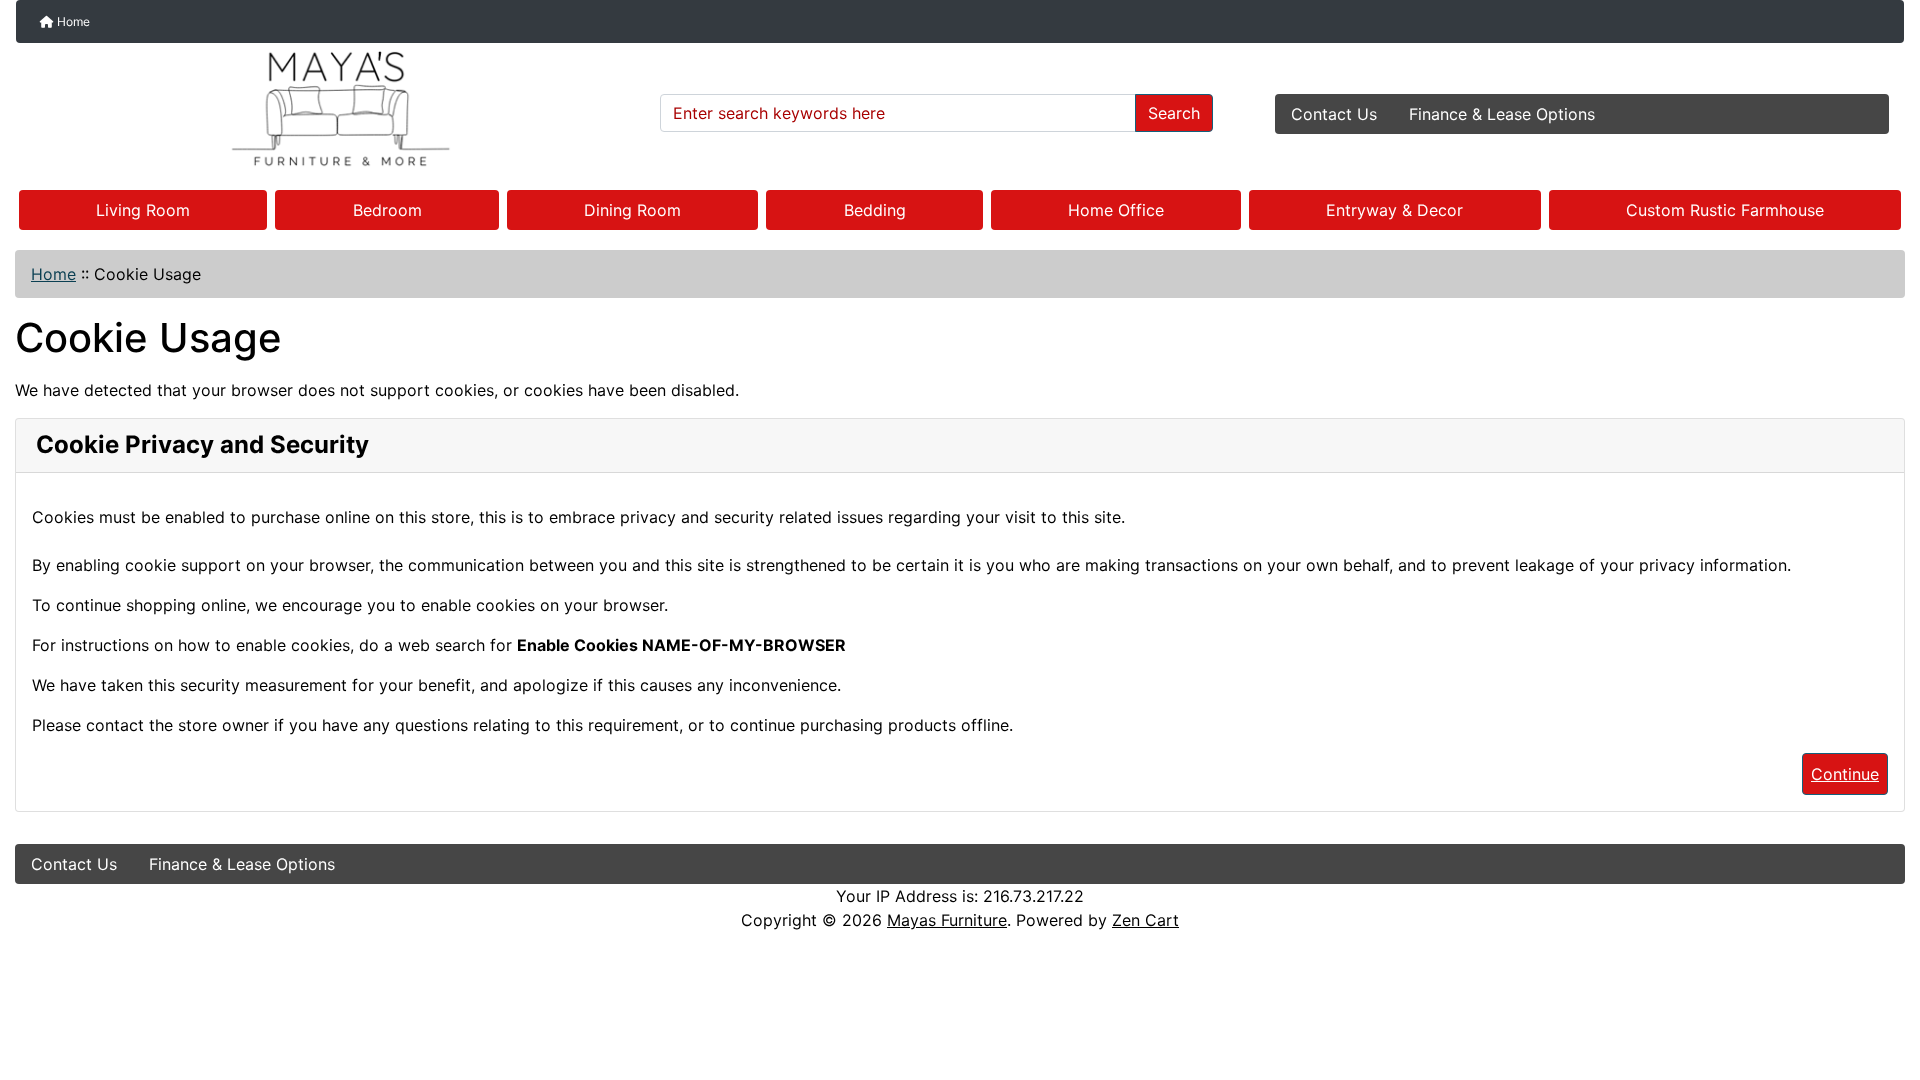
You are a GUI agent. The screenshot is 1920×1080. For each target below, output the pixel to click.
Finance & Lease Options (1502, 114)
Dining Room (632, 210)
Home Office (1116, 210)
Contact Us (1334, 114)
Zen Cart (1145, 920)
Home (72, 21)
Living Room (143, 210)
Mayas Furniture (947, 920)
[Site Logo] (330, 109)
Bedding (875, 210)
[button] (1883, 981)
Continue (1845, 774)
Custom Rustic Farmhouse (1725, 210)
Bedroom (387, 210)
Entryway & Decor (1394, 210)
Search (1174, 113)
